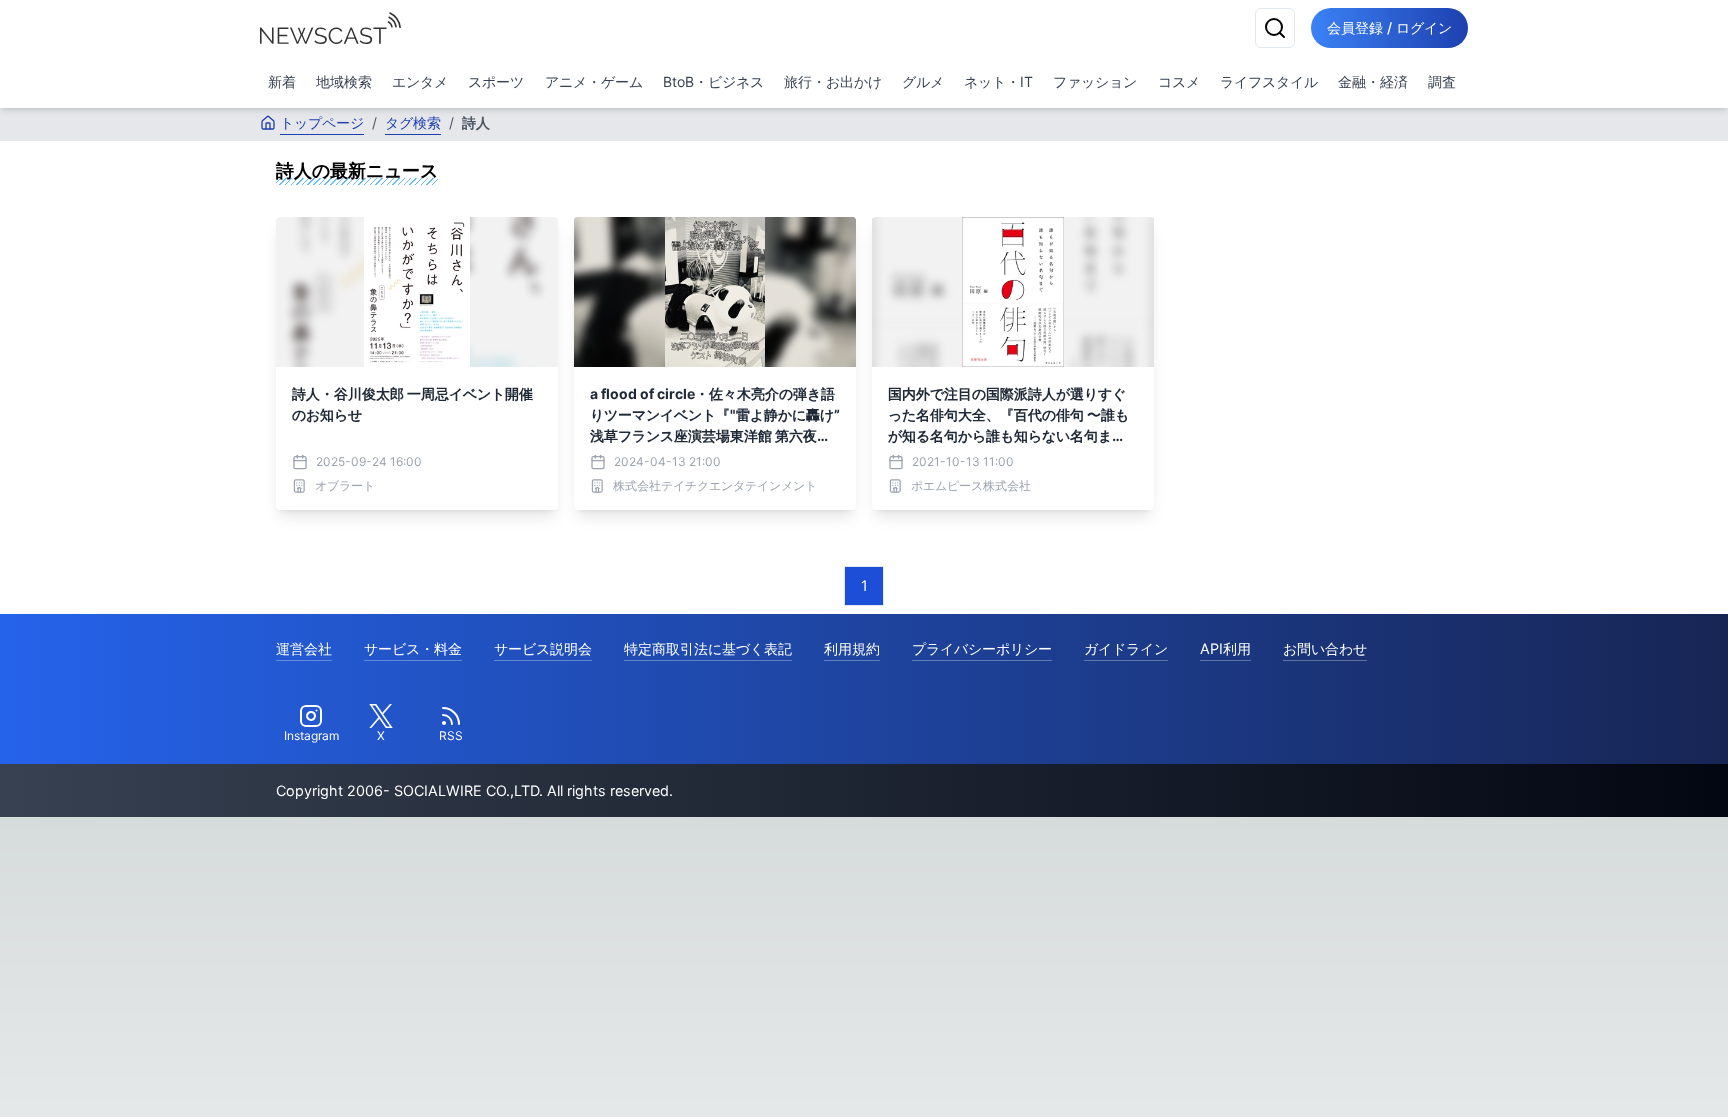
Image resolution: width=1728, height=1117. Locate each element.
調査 (1442, 81)
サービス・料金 (413, 648)
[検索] (1275, 28)
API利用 (1225, 648)
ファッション (1095, 81)
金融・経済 (1373, 81)
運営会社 (304, 648)
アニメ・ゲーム (594, 81)
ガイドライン (1126, 648)
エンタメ (420, 81)
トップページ (322, 122)
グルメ (923, 81)
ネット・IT (998, 81)
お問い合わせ (1325, 648)
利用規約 (852, 648)
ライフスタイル (1269, 81)
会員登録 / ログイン (1389, 27)
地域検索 (344, 81)
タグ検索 (413, 122)
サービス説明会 (543, 648)
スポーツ (496, 81)
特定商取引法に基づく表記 (708, 648)
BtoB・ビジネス (713, 81)
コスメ (1179, 81)
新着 (282, 81)
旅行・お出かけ (833, 81)
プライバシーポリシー (982, 648)
